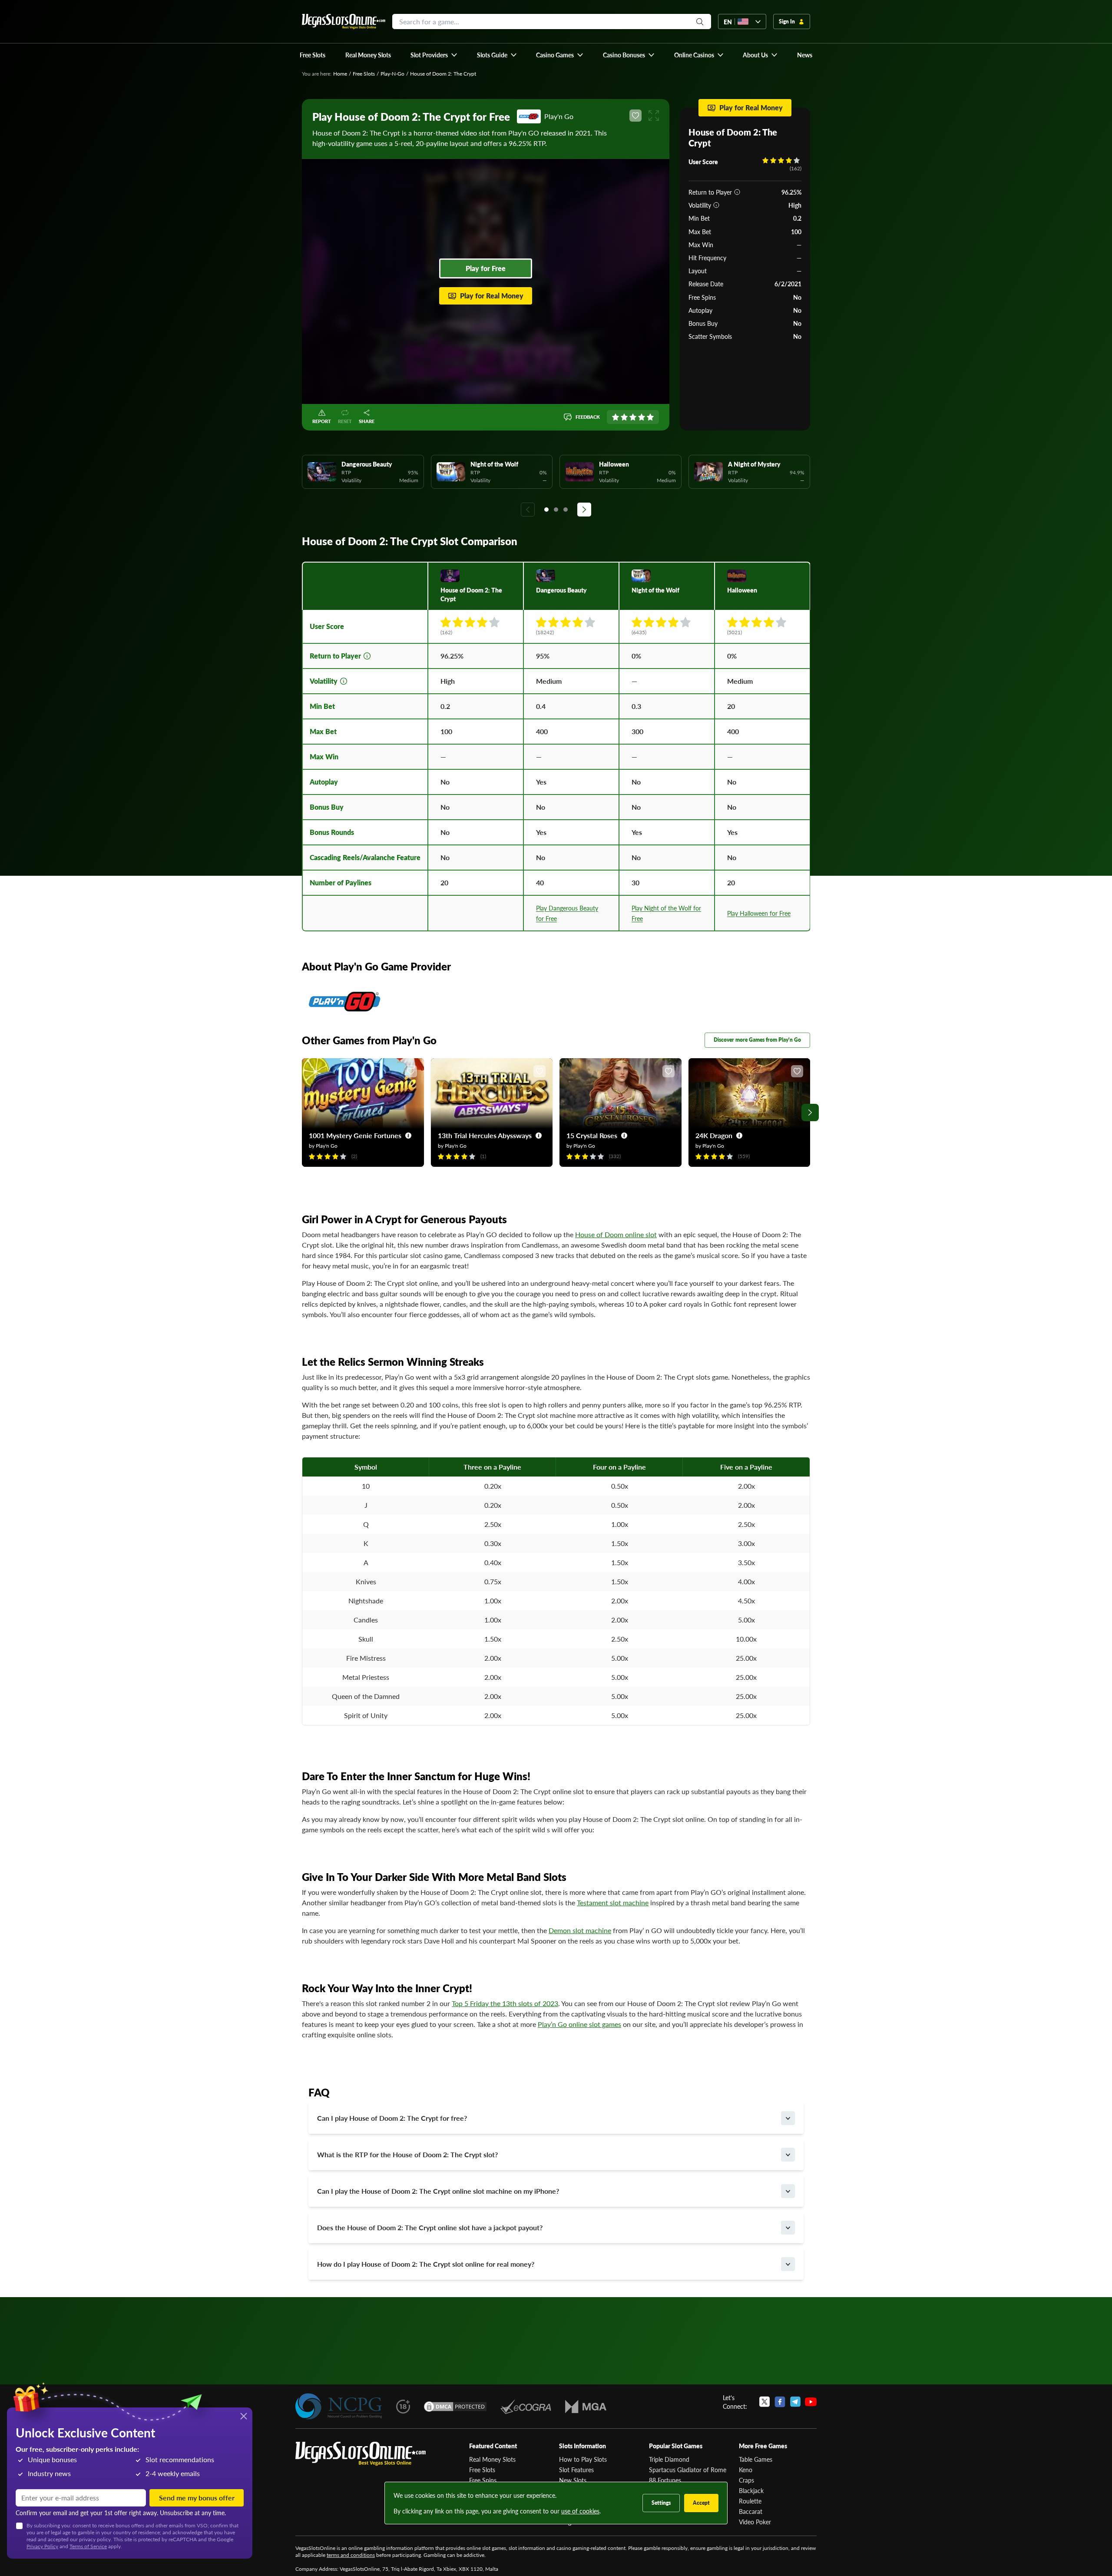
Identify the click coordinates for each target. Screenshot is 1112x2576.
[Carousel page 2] (556, 510)
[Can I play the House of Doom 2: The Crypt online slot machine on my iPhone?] (788, 2191)
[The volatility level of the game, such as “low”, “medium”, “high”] (716, 205)
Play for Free (486, 268)
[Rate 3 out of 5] (633, 417)
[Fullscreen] (654, 116)
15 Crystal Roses (592, 1135)
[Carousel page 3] (566, 510)
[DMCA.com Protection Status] (455, 2407)
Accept (701, 2503)
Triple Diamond (669, 2459)
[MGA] (586, 2407)
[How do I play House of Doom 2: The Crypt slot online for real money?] (788, 2264)
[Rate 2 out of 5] (624, 417)
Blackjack (751, 2490)
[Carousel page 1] (546, 510)
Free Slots (364, 74)
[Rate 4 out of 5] (642, 417)
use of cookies (580, 2511)
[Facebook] (780, 2402)
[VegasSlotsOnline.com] (344, 22)
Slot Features (576, 2470)
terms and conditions (351, 2555)
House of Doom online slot (616, 1234)
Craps (746, 2480)
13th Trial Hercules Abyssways (485, 1135)
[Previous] (528, 510)
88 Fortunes (665, 2480)
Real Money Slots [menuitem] (368, 55)
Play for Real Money (492, 296)
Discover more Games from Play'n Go (757, 1040)
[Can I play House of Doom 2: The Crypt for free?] (788, 2118)
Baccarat (751, 2511)
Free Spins (483, 2480)
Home (340, 74)
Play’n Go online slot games (579, 2024)
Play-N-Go (392, 74)
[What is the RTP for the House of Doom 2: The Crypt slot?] (788, 2155)
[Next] (584, 510)
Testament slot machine (613, 1902)
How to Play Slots (583, 2459)
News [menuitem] (805, 55)
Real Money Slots (492, 2459)
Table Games (756, 2459)
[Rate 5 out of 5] (650, 417)
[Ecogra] (526, 2407)
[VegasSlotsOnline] (361, 2454)
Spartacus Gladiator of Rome (688, 2470)
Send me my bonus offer (197, 2498)
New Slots (573, 2480)
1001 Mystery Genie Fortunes (355, 1135)
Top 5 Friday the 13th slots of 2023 (505, 2003)
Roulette (750, 2501)
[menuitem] (434, 55)
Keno (746, 2470)
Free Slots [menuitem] (313, 55)
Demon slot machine (580, 1930)
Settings (661, 2503)
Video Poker (755, 2522)
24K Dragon (714, 1135)
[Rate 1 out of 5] (616, 417)
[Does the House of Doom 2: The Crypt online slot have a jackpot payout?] (788, 2228)
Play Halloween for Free (759, 913)
